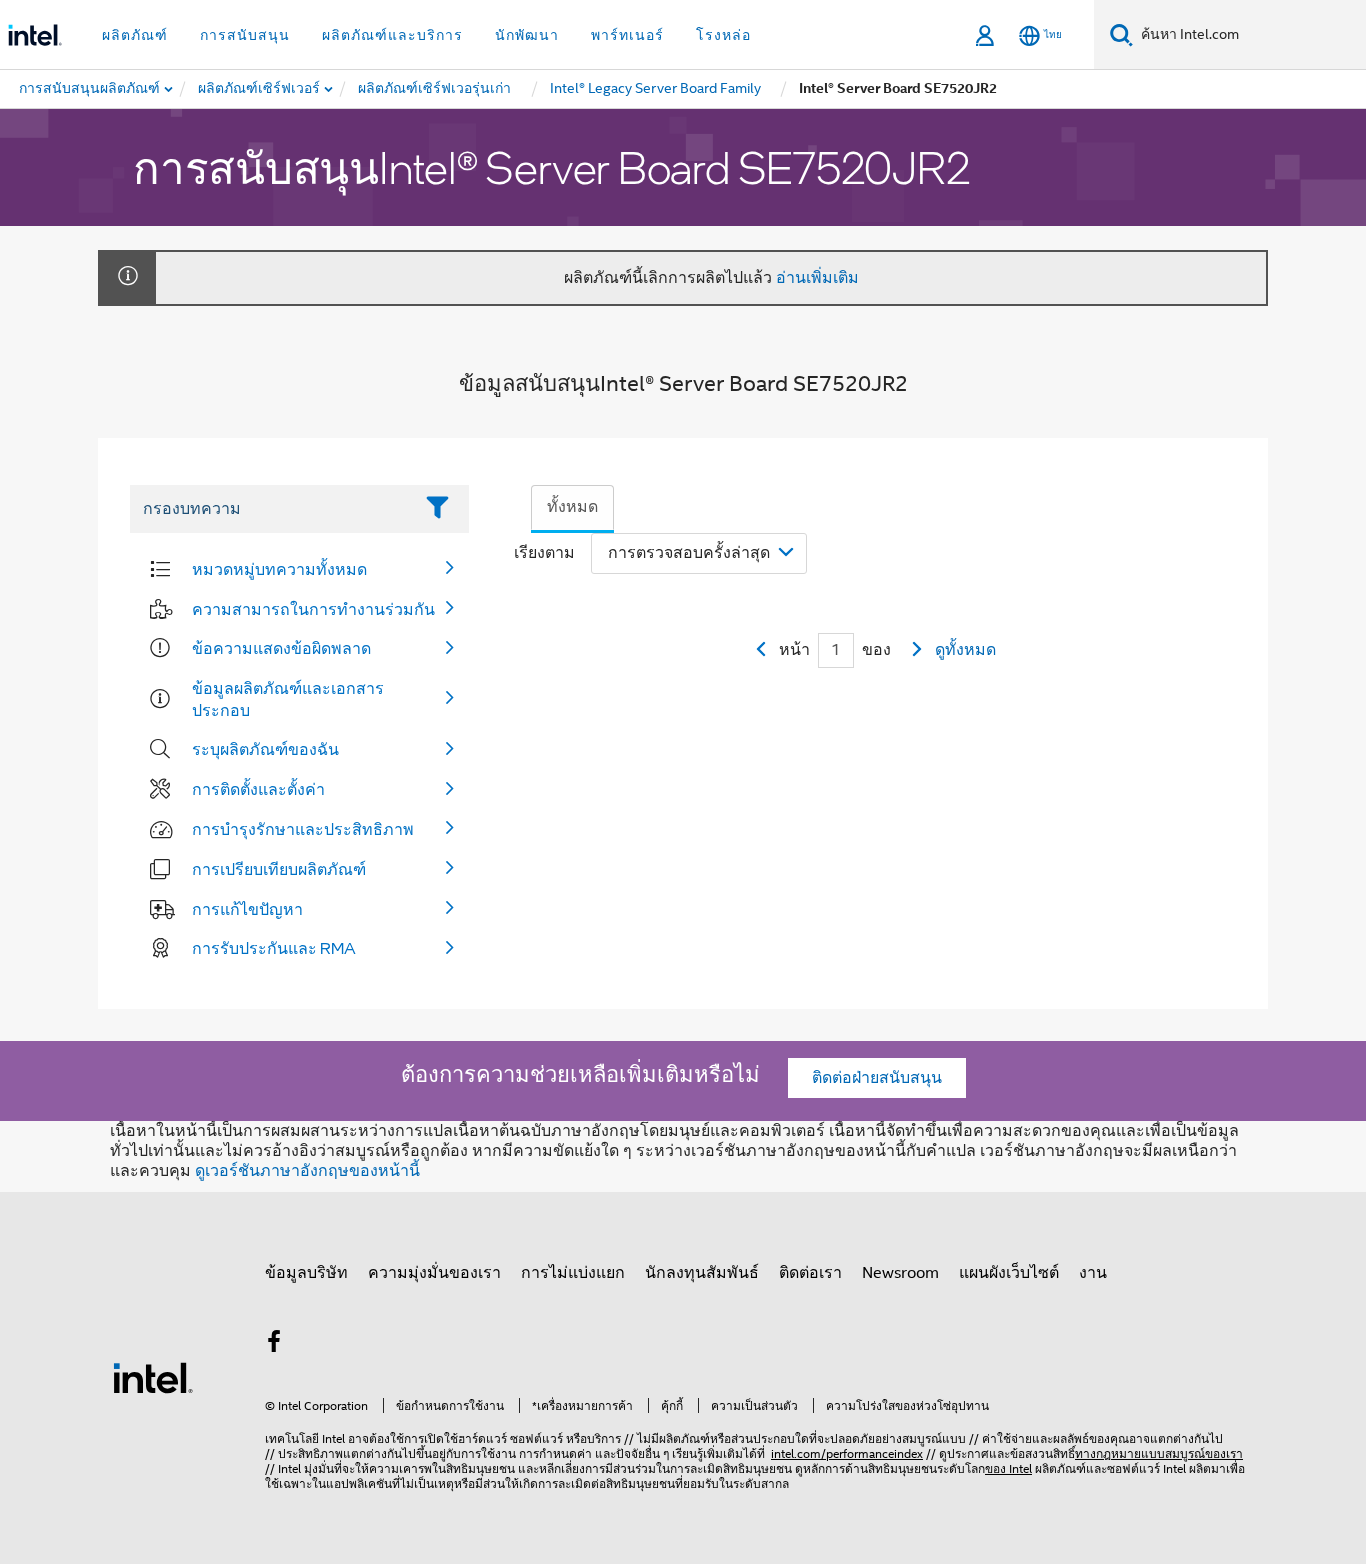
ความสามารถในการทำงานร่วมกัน (313, 609)
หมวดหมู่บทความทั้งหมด (279, 569)
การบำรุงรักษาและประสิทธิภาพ (303, 829)
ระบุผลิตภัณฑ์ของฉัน (265, 749)
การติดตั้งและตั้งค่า (258, 789)
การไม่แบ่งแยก (573, 1273)
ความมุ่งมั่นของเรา (434, 1273)
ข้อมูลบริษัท (306, 1273)
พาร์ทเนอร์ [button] (627, 35)
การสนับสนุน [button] (245, 35)
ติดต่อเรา (810, 1273)
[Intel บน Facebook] (274, 1345)
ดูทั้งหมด (965, 650)
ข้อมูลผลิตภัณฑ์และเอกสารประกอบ (288, 699)
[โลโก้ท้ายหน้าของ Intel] (153, 1377)
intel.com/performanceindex (847, 1453)
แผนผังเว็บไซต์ (1009, 1273)
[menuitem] (260, 89)
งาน (1093, 1273)
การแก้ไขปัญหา (247, 909)
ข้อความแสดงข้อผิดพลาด (281, 648)
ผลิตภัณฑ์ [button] (135, 35)
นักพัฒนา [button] (527, 35)
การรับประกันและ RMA (274, 948)
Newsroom (900, 1273)
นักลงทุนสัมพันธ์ (702, 1273)
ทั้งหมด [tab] (572, 507)
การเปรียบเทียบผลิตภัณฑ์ (279, 869)
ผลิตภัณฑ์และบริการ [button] (392, 35)
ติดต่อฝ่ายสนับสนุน (877, 1078)
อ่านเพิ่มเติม (817, 278)
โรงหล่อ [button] (723, 35)
